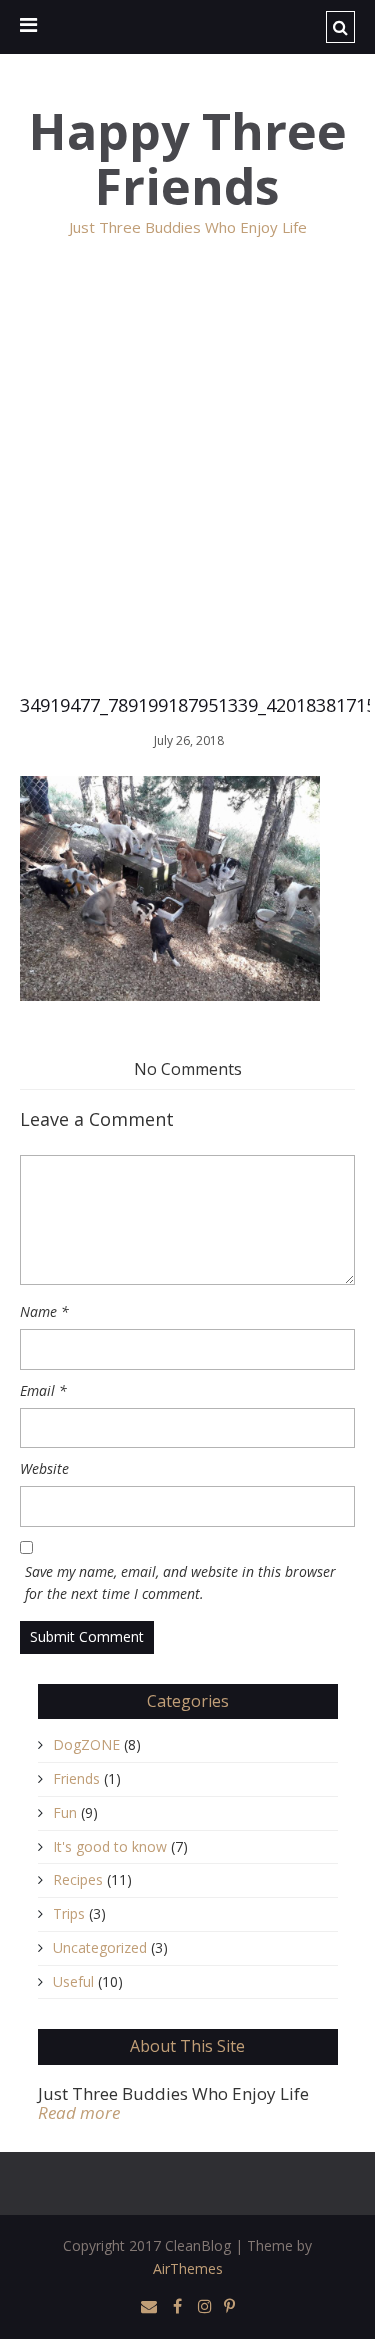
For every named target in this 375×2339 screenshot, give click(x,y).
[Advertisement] (187, 483)
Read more (79, 2112)
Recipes (78, 1879)
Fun (65, 1812)
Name (44, 1311)
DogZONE (86, 1744)
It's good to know (110, 1846)
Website (44, 1468)
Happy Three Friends (188, 159)
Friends (76, 1778)
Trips (69, 1913)
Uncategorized (100, 1947)
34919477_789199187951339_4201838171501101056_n (187, 705)
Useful (73, 1981)
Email (43, 1390)
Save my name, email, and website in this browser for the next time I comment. (180, 1583)
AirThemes (188, 2268)
